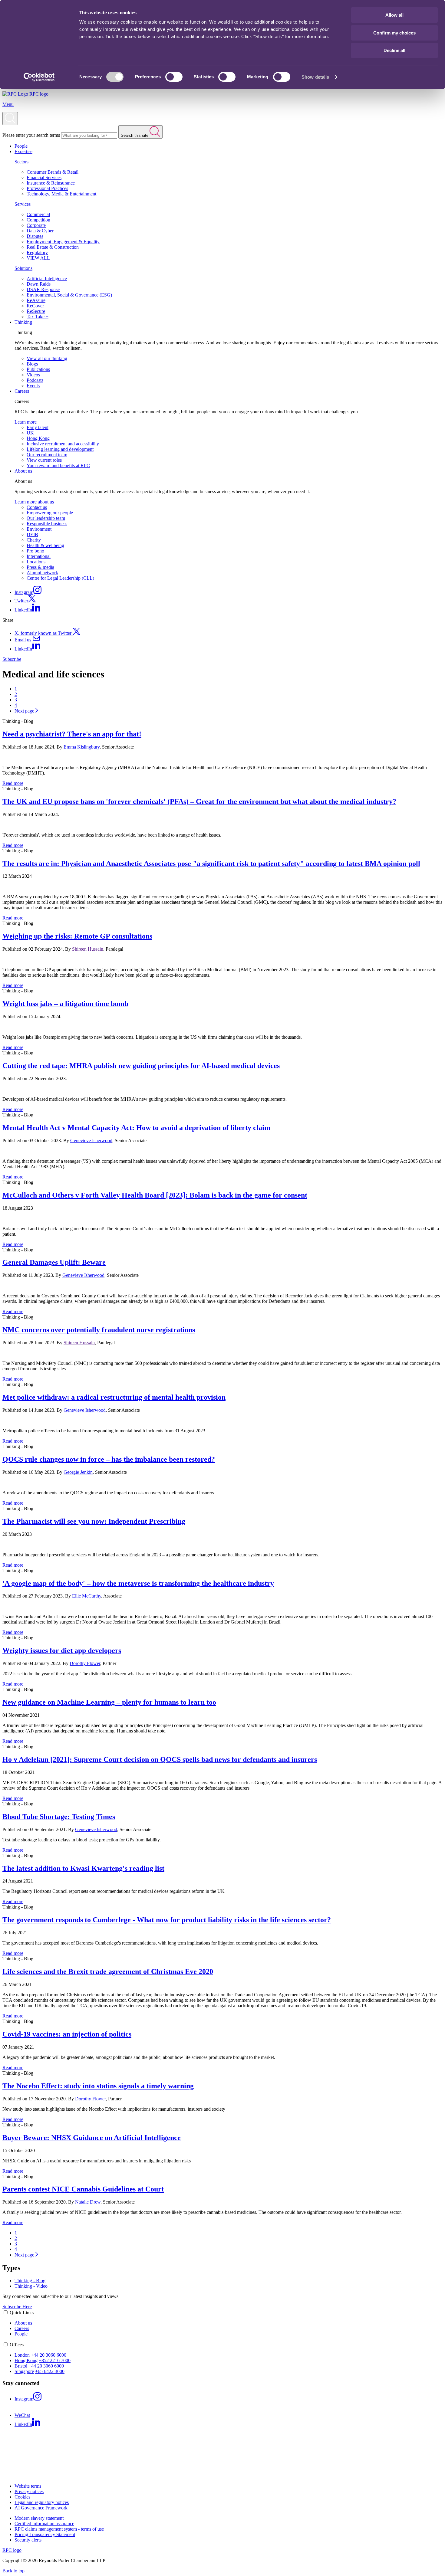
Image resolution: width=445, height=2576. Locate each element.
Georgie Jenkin (78, 1472)
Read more (13, 783)
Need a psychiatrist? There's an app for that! (72, 734)
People (21, 146)
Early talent (38, 427)
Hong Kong (38, 438)
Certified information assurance (44, 2524)
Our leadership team (46, 518)
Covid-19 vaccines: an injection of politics (67, 2034)
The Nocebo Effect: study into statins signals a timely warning (98, 2086)
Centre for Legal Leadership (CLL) (60, 578)
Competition (38, 220)
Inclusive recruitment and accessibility (63, 444)
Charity (34, 540)
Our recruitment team (47, 455)
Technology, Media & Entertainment (61, 194)
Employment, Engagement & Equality (63, 242)
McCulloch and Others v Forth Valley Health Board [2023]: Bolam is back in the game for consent (155, 1195)
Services (23, 204)
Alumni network (42, 573)
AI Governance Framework (41, 2508)
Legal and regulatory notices (42, 2502)
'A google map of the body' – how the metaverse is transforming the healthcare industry (138, 1583)
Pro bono (35, 551)
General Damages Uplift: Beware (54, 1262)
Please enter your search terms (31, 135)
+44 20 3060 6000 (49, 2355)
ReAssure (36, 300)
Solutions (23, 268)
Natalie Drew (88, 2202)
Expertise (23, 151)
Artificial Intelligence (47, 279)
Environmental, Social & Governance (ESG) (69, 295)
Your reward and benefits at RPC (58, 465)
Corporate (36, 225)
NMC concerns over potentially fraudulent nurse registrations (99, 1330)
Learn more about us (34, 502)
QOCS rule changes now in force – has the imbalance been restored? (109, 1459)
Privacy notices (29, 2491)
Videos (33, 375)
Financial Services (44, 177)
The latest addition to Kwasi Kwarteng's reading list (83, 1868)
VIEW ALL (38, 258)
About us (23, 471)
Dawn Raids (39, 284)
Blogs (32, 364)
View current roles (44, 460)
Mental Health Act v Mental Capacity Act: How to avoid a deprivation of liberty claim (136, 1128)
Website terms (28, 2486)
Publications (38, 369)
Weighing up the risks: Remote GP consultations (77, 936)
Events (33, 386)
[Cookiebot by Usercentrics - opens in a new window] (39, 77)
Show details (315, 77)
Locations (36, 562)
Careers (22, 391)
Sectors (21, 162)
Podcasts (35, 380)
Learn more (26, 422)
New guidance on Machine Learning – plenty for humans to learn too (109, 1702)
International (39, 556)
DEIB (32, 534)
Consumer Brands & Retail (53, 172)
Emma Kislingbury (82, 747)
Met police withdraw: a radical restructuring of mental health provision (114, 1397)
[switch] (174, 77)
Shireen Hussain (88, 949)
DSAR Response (43, 289)
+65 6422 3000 (50, 2371)
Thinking (23, 322)
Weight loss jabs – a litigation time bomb (65, 1004)
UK (30, 433)
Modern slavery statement (39, 2518)
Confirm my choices (394, 33)
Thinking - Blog (30, 2281)
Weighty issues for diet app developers (62, 1650)
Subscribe (12, 659)
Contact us (37, 507)
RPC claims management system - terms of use (59, 2529)
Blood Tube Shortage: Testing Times (59, 1817)
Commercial (38, 214)
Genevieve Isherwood (91, 1141)
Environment (39, 529)
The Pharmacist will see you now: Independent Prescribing (94, 1521)
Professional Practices (47, 188)
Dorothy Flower (85, 1663)
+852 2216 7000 (55, 2360)
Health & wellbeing (45, 545)
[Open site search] (10, 119)
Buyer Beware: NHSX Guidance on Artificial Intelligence (92, 2138)
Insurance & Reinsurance (51, 183)
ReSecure (36, 311)
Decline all (394, 50)
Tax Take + (38, 317)
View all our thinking (47, 358)
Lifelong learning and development (60, 449)
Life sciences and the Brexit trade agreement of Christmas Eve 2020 (108, 1971)
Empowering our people (50, 513)
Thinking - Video (31, 2286)
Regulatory (37, 252)
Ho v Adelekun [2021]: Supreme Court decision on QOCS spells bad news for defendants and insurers (160, 1759)
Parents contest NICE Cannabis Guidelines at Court (83, 2189)
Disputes (35, 236)
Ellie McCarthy (87, 1596)
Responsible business (47, 524)
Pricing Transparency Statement (45, 2534)
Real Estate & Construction (53, 247)
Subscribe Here (17, 2307)
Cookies (22, 2497)
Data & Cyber (40, 231)
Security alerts (28, 2540)
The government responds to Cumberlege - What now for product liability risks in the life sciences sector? (167, 1920)
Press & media (40, 567)
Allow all (394, 15)
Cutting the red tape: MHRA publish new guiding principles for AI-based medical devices (141, 1066)
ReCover (35, 306)
